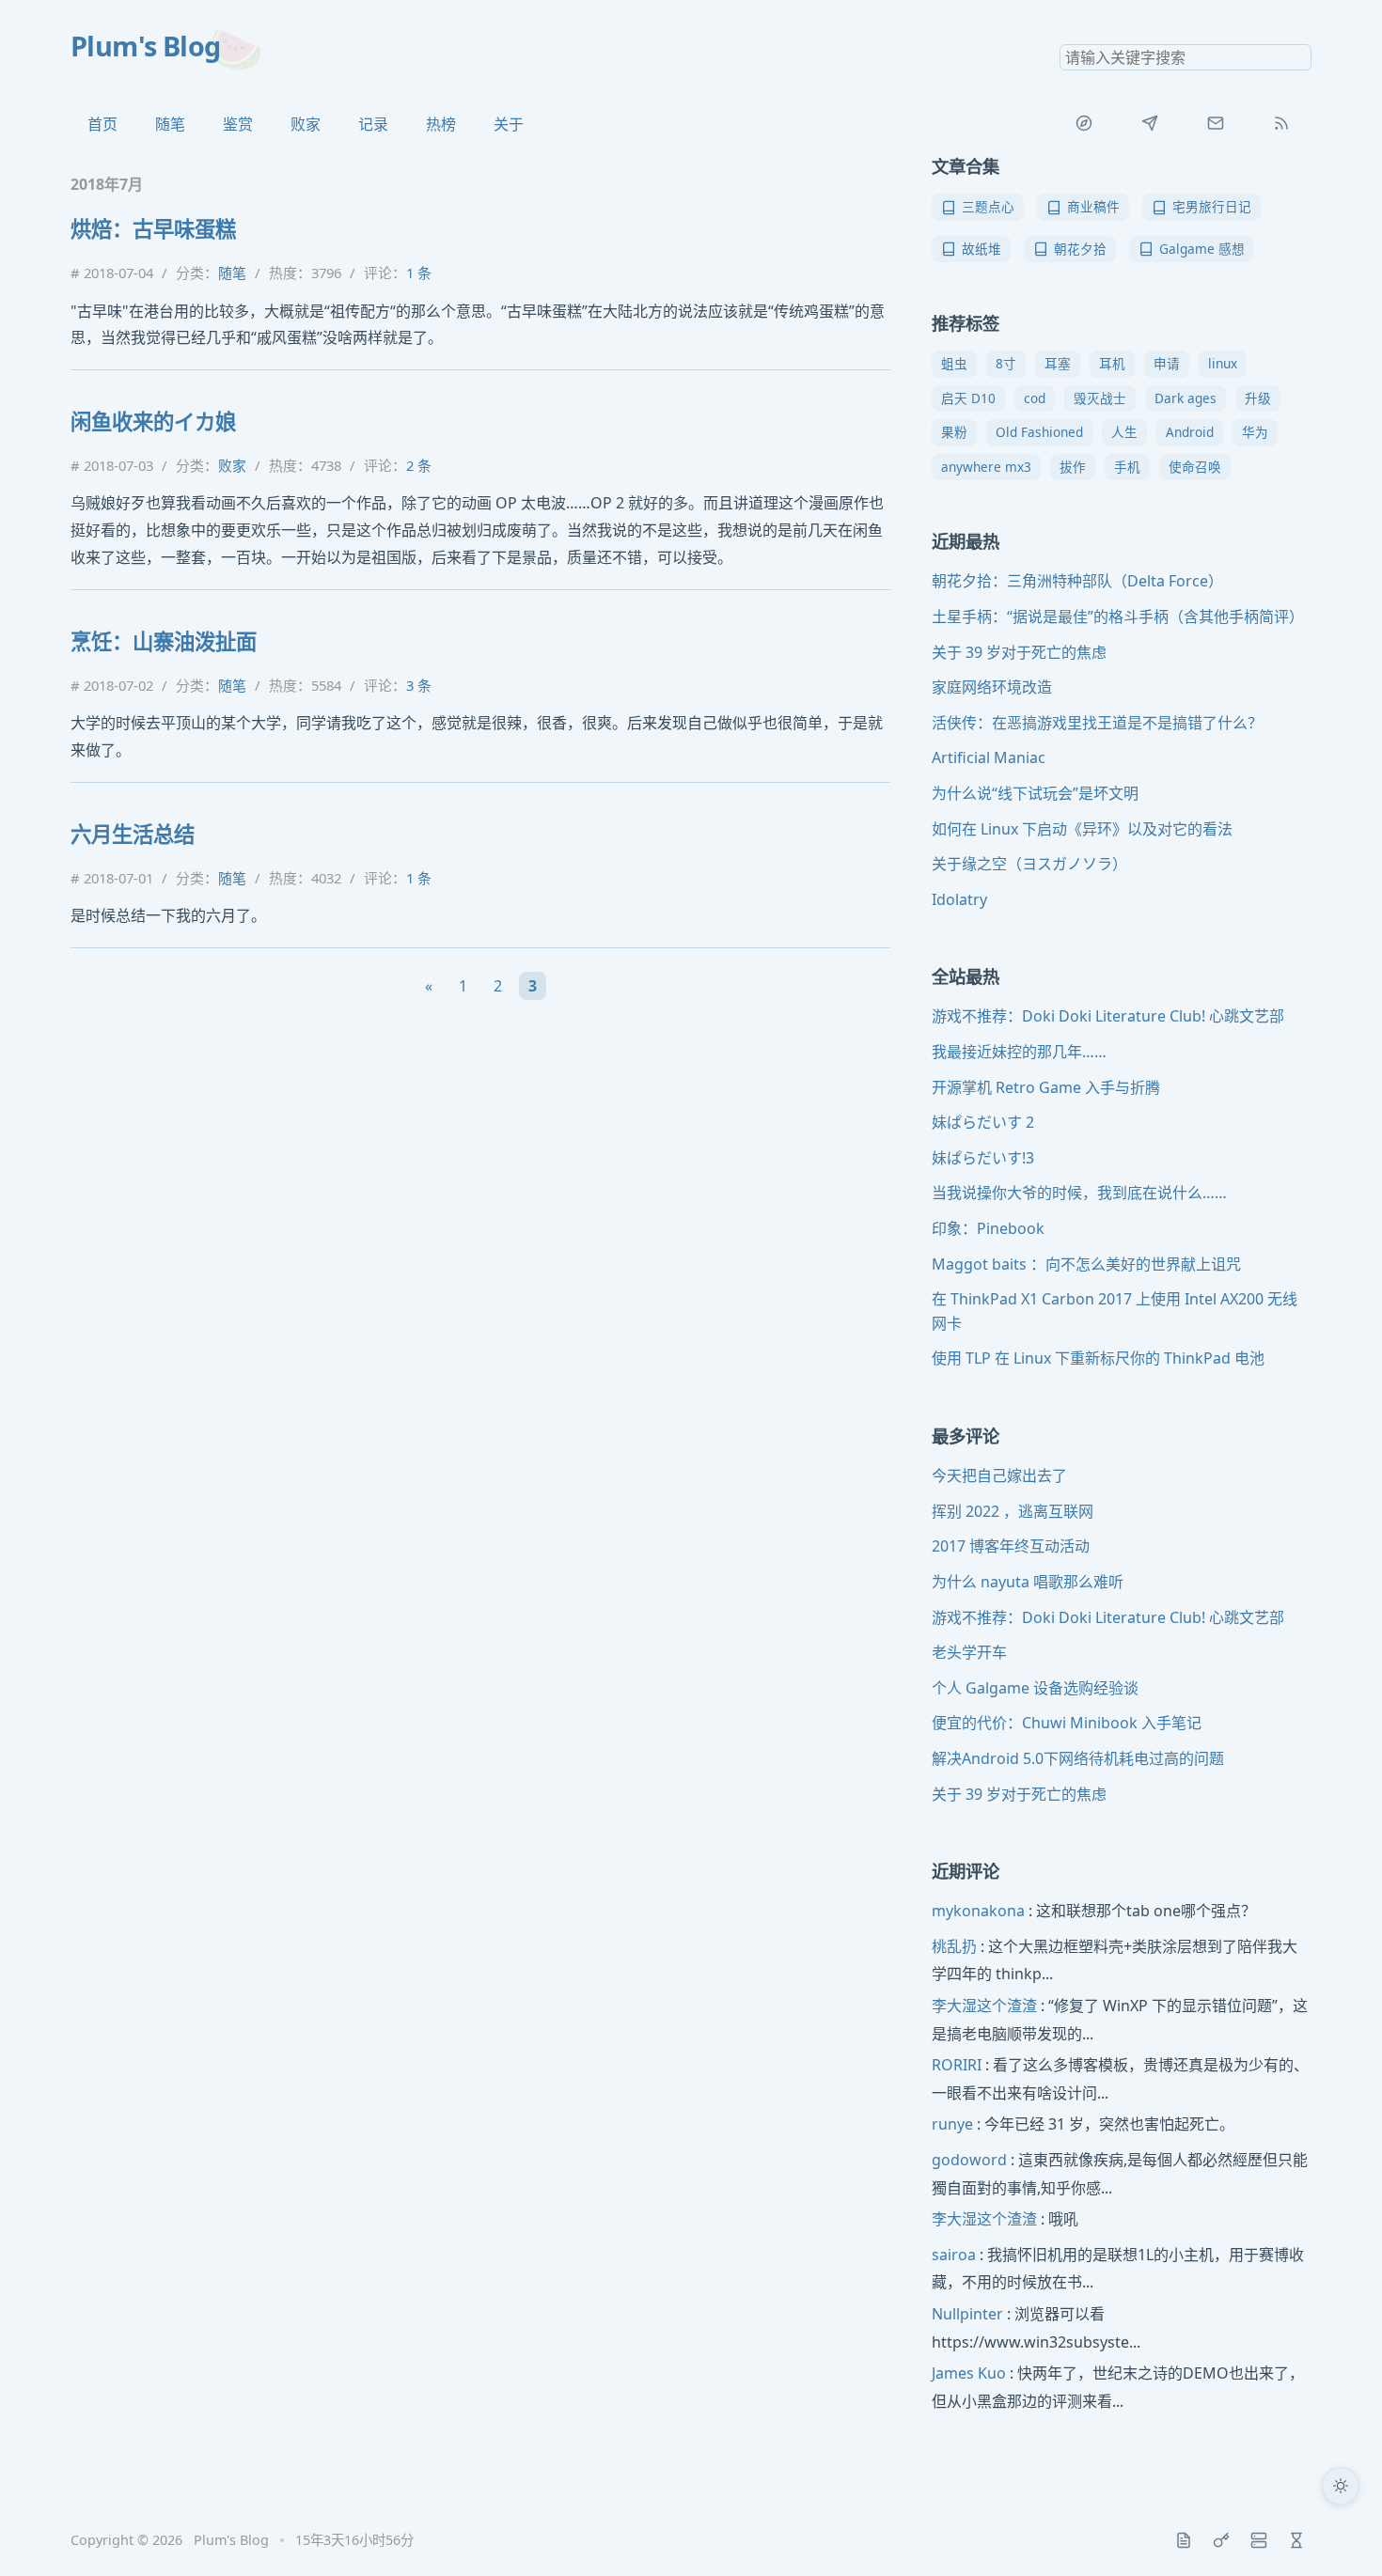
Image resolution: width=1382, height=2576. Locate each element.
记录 (373, 124)
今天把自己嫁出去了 (999, 1475)
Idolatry (959, 899)
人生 (1124, 432)
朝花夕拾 (1080, 249)
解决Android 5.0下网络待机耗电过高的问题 (1078, 1758)
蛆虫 (954, 363)
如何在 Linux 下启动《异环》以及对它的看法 (1082, 829)
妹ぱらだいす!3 (983, 1158)
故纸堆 (982, 249)
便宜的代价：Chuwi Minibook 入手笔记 (1067, 1723)
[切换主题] (1341, 2486)
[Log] (1184, 2540)
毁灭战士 (1100, 398)
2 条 (419, 465)
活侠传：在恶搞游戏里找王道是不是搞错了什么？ (1097, 723)
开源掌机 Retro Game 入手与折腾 (1046, 1087)
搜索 (1296, 57)
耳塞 (1058, 363)
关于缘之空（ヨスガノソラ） (1029, 864)
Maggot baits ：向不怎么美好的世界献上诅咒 (1086, 1264)
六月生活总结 (133, 834)
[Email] (1216, 123)
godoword (969, 2160)
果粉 (954, 432)
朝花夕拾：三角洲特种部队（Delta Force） (1077, 581)
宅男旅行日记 (1212, 206)
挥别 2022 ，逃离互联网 (1013, 1511)
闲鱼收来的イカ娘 (153, 422)
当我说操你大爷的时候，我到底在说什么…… (1079, 1193)
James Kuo (969, 2373)
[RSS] (1281, 123)
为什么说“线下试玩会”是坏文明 (1035, 793)
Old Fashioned (1039, 432)
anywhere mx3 (986, 467)
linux (1223, 363)
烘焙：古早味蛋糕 (153, 229)
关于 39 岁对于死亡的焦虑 (1019, 652)
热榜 (441, 124)
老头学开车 (969, 1652)
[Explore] (1084, 123)
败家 (306, 124)
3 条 (419, 685)
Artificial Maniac (989, 757)
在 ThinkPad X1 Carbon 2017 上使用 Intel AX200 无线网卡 (1115, 1311)
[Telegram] (1150, 123)
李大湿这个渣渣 (984, 2006)
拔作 (1073, 467)
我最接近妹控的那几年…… (1019, 1052)
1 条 (419, 273)
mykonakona (978, 1911)
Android (1190, 432)
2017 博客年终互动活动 (1011, 1546)
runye (952, 2124)
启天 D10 (968, 398)
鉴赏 (238, 124)
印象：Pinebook (988, 1228)
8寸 (1006, 363)
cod (1035, 398)
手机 (1127, 467)
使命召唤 (1195, 467)
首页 (102, 124)
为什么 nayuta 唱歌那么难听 (1028, 1582)
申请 (1167, 363)
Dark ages (1186, 398)
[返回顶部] (1341, 2535)
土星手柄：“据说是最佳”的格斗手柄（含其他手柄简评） (1118, 617)
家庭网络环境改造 (992, 687)
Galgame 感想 (1202, 249)
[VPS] (1259, 2540)
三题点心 (988, 206)
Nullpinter (967, 2314)
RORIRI (957, 2065)
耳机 (1112, 363)
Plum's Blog (146, 46)
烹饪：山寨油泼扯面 (164, 641)
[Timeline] (1296, 2540)
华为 (1255, 432)
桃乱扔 (954, 1946)
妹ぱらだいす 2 (983, 1122)
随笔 (170, 124)
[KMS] (1221, 2540)
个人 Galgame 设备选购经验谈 (1035, 1688)
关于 (509, 124)
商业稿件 (1093, 206)
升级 (1258, 398)
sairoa (954, 2255)
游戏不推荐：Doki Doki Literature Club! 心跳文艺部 (1108, 1016)
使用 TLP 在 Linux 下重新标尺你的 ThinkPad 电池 (1098, 1358)
